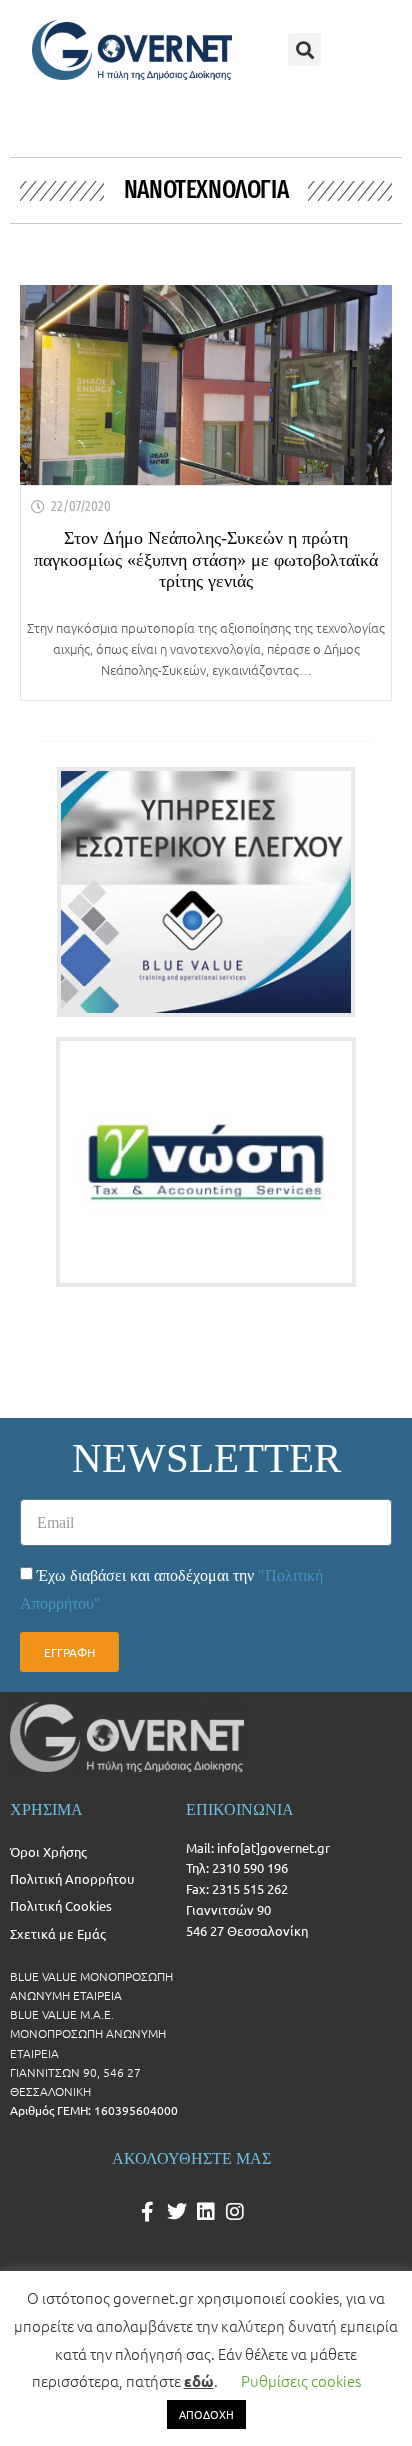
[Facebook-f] (148, 2212)
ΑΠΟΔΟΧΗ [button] (206, 2414)
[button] (304, 49)
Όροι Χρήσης (48, 1851)
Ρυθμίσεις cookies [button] (301, 2380)
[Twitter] (177, 2212)
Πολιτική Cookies (61, 1905)
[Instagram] (235, 2212)
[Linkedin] (206, 2212)
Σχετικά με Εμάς (58, 1933)
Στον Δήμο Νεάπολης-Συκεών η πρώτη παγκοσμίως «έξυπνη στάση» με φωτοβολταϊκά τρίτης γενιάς (206, 559)
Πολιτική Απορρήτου (72, 1878)
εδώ (199, 2381)
